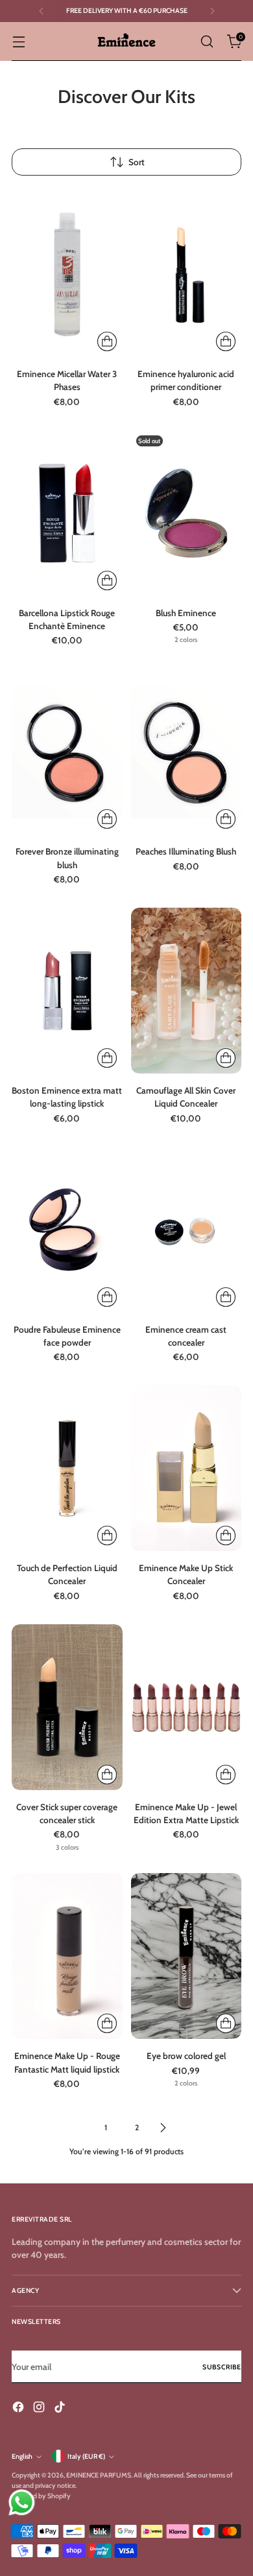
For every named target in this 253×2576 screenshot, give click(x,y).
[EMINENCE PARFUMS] (126, 41)
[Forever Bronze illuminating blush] (67, 752)
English (22, 2456)
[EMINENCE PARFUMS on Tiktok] (61, 2409)
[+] (107, 341)
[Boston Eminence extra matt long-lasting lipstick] (67, 991)
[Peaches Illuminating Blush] (187, 752)
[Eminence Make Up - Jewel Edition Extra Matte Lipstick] (187, 1707)
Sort (137, 162)
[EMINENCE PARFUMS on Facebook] (19, 2409)
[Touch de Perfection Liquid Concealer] (67, 1468)
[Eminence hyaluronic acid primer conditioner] (187, 274)
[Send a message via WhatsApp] (22, 2502)
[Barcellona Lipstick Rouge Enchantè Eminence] (67, 513)
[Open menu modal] (18, 42)
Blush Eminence (186, 613)
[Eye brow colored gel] (187, 1956)
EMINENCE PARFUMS (99, 2475)
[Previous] (42, 11)
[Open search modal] (207, 42)
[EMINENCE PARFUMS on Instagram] (40, 2409)
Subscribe (222, 2367)
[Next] (212, 11)
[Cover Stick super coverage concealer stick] (67, 1707)
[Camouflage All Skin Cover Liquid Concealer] (187, 991)
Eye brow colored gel (186, 2056)
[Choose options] (226, 1297)
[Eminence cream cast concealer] (187, 1230)
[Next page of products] (163, 2128)
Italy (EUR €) (86, 2456)
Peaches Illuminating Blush (186, 851)
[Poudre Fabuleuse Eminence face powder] (67, 1230)
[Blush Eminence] (187, 513)
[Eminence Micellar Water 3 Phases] (67, 274)
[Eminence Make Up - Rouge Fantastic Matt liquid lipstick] (67, 1956)
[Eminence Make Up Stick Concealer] (187, 1468)
